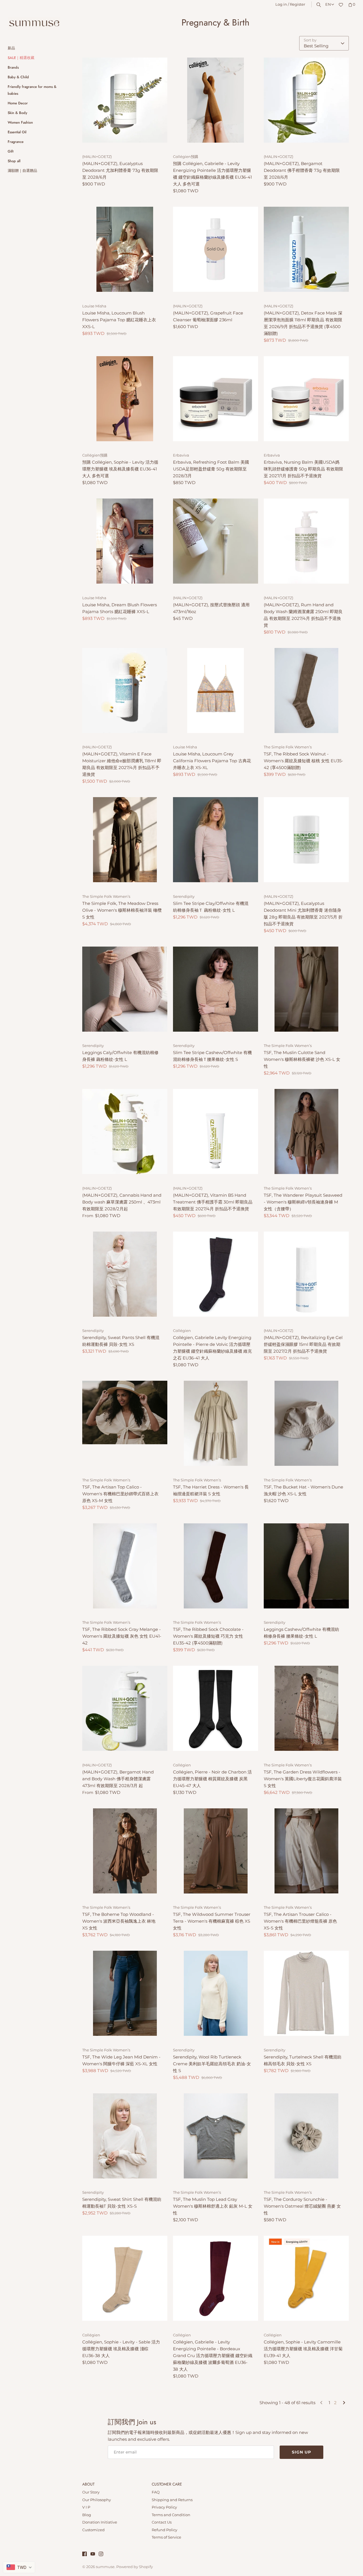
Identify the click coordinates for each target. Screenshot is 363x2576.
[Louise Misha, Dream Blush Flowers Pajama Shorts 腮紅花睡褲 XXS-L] (125, 541)
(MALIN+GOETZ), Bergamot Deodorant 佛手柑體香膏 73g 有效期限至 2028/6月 (302, 170)
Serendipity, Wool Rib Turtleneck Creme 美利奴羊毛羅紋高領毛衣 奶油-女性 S (212, 2064)
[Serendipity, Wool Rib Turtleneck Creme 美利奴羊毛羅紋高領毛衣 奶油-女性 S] (216, 1993)
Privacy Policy (164, 2507)
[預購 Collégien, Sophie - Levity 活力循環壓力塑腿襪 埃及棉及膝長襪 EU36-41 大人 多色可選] (125, 399)
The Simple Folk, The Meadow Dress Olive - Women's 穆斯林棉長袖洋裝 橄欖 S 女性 (122, 910)
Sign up (301, 2452)
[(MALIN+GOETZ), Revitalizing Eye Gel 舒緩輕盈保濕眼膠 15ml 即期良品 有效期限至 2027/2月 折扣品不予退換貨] (306, 1274)
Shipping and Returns (172, 2500)
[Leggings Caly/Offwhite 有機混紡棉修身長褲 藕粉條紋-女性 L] (125, 989)
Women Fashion (20, 122)
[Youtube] (93, 2555)
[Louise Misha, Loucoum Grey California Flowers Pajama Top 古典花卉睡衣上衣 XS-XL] (216, 691)
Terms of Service (166, 2537)
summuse (105, 2567)
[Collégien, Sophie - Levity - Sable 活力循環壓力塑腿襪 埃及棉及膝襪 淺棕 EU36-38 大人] (125, 2278)
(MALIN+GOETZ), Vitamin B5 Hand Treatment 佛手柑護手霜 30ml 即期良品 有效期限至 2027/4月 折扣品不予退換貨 (213, 1202)
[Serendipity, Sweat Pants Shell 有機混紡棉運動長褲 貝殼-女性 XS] (125, 1274)
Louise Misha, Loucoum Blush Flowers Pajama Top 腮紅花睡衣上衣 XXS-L (119, 320)
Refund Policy (164, 2530)
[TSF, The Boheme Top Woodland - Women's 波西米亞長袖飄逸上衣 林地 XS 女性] (125, 1851)
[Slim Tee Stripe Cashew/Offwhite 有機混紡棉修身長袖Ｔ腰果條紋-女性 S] (216, 989)
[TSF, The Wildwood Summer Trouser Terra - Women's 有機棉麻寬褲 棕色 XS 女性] (216, 1851)
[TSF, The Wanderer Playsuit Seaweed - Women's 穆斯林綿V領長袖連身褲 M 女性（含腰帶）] (306, 1131)
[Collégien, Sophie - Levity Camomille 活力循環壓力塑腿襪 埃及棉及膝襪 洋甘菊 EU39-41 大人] (306, 2278)
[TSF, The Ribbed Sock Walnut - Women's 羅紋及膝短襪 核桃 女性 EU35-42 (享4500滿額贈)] (306, 691)
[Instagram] (101, 2555)
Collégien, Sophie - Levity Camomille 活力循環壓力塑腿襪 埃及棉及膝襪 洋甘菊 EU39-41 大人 (303, 2349)
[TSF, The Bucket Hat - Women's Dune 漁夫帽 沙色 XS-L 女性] (306, 1423)
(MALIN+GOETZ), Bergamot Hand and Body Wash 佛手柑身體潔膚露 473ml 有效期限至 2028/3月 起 (118, 1779)
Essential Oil (17, 132)
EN (328, 4)
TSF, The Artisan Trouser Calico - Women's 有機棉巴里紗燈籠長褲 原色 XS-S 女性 (300, 1921)
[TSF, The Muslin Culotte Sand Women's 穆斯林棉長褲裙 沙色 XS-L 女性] (306, 989)
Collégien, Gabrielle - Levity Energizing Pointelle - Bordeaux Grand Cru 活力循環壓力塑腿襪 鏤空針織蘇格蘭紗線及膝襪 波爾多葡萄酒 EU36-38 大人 (213, 2356)
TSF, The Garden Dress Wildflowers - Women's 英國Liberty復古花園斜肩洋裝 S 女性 (303, 1779)
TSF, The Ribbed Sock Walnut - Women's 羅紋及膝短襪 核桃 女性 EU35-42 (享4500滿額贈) (303, 761)
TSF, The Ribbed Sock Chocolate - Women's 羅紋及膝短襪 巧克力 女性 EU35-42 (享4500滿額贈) (208, 1636)
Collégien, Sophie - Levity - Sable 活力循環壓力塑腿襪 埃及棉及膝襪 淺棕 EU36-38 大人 (121, 2349)
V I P (86, 2507)
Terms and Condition (171, 2515)
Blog (87, 2515)
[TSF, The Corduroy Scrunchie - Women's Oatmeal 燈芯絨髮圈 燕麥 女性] (306, 2136)
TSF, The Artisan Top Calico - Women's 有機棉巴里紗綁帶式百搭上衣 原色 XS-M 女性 (120, 1494)
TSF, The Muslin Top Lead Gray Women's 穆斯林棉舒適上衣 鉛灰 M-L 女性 (213, 2206)
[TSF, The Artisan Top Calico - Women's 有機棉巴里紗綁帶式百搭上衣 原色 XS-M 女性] (125, 1423)
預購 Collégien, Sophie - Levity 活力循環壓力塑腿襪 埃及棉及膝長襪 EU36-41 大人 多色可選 (120, 469)
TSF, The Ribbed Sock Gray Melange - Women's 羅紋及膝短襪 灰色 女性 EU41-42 (122, 1636)
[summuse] (34, 24)
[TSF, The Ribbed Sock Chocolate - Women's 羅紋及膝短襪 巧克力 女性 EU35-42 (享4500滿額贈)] (216, 1566)
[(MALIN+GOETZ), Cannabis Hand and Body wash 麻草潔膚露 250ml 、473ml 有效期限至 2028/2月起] (125, 1131)
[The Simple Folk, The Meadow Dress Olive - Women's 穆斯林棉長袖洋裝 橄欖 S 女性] (125, 840)
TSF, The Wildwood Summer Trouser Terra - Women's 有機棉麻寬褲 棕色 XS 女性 (212, 1921)
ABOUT (88, 2484)
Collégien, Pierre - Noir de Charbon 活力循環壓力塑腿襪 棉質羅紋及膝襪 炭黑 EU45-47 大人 (212, 1779)
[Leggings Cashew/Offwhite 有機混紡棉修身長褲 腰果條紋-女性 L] (306, 1566)
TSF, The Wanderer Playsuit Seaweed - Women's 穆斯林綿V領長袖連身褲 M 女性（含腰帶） (303, 1202)
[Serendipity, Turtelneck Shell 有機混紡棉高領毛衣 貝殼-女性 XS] (306, 1993)
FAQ (156, 2492)
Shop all (14, 161)
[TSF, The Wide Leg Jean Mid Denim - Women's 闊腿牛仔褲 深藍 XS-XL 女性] (125, 1993)
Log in (281, 4)
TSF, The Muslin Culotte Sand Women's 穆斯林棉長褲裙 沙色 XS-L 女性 (302, 1059)
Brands (13, 67)
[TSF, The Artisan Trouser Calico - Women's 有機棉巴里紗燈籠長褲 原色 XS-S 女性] (306, 1851)
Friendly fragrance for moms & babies (32, 90)
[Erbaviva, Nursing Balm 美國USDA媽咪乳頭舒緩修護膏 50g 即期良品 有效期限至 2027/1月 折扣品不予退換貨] (306, 399)
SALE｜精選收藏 (21, 58)
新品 (11, 48)
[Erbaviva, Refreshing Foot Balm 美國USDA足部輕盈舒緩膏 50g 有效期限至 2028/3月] (216, 399)
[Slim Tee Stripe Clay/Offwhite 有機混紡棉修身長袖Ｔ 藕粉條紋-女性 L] (216, 840)
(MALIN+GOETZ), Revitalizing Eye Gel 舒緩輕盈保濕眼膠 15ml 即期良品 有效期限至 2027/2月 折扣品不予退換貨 (303, 1344)
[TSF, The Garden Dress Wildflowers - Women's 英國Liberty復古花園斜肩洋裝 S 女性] (306, 1708)
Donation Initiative (100, 2522)
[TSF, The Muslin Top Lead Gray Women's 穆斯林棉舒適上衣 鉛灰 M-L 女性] (216, 2136)
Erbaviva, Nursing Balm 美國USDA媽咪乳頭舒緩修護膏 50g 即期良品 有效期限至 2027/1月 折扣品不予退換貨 (303, 469)
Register (297, 4)
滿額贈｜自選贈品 (22, 171)
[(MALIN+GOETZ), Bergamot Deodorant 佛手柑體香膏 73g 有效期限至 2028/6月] (306, 100)
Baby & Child (18, 77)
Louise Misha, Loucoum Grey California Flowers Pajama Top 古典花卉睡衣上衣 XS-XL (212, 761)
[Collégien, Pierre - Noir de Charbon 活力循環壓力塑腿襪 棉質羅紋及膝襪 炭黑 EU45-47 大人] (216, 1708)
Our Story (91, 2492)
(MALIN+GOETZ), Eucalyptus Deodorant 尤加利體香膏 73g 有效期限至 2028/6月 (120, 170)
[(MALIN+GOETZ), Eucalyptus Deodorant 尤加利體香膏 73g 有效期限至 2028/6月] (125, 100)
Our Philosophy (97, 2500)
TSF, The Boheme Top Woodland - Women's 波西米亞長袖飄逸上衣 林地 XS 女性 (119, 1921)
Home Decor (18, 103)
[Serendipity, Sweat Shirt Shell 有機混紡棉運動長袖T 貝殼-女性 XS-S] (125, 2136)
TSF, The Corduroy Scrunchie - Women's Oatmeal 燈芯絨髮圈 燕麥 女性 (302, 2206)
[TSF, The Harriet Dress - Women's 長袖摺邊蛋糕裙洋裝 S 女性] (216, 1423)
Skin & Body (17, 113)
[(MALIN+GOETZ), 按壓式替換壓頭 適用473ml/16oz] (216, 541)
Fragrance (16, 142)
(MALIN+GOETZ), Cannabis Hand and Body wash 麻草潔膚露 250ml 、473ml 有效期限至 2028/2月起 (122, 1202)
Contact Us (162, 2522)
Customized (93, 2530)
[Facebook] (85, 2555)
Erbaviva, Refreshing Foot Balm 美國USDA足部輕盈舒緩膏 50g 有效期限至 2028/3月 (211, 469)
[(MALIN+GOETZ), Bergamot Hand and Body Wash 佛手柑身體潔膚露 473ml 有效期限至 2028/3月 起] (125, 1708)
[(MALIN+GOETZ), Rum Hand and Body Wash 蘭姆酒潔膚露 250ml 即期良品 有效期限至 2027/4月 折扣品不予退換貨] (306, 541)
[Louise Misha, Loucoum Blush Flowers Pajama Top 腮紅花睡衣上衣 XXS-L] (125, 249)
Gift (10, 151)
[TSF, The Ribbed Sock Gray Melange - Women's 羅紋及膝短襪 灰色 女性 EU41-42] (125, 1566)
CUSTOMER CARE (167, 2484)
